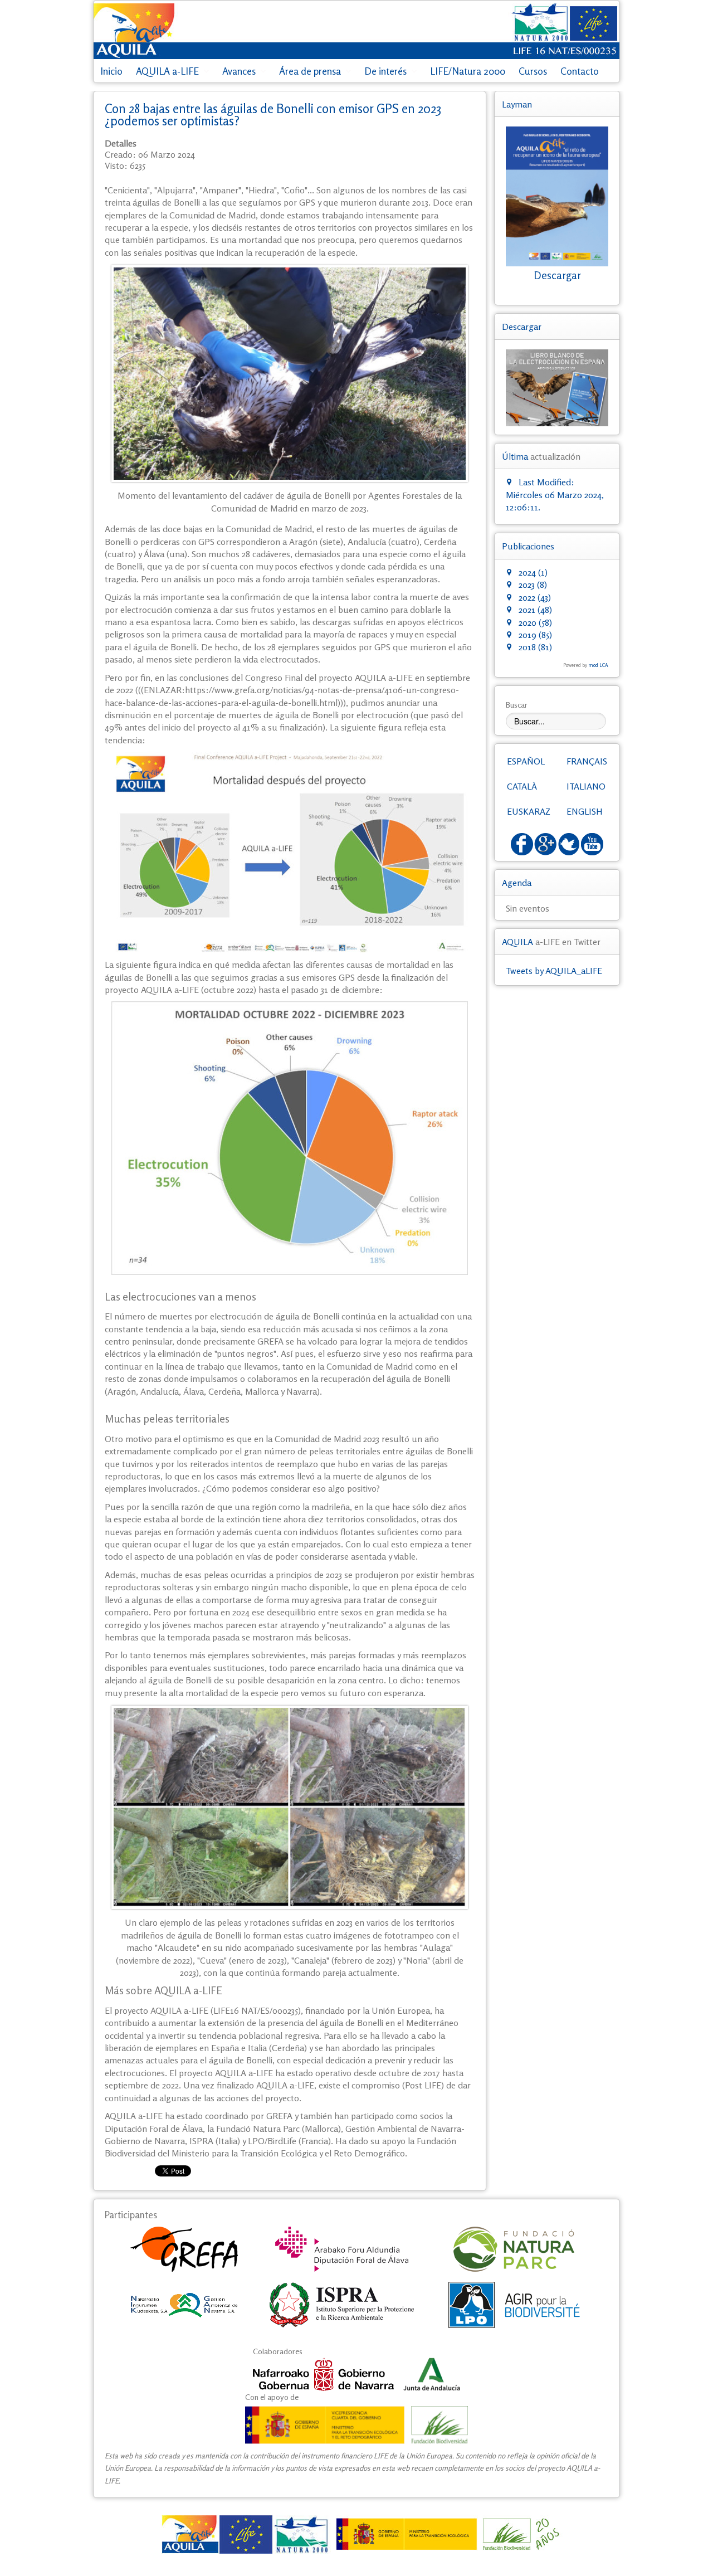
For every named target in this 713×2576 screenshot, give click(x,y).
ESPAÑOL (526, 761)
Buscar (517, 705)
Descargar (557, 275)
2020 (526, 622)
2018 (526, 647)
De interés (385, 71)
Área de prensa (310, 71)
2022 (526, 597)
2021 (526, 610)
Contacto (580, 71)
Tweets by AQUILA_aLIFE (554, 971)
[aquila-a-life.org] (356, 2534)
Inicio (111, 71)
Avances (239, 71)
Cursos (533, 71)
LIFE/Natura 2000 (468, 71)
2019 (526, 635)
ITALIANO (586, 786)
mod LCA (598, 665)
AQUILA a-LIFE (167, 71)
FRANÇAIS (587, 761)
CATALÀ (522, 786)
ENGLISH (585, 811)
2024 (526, 572)
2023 (526, 585)
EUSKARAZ (529, 811)
